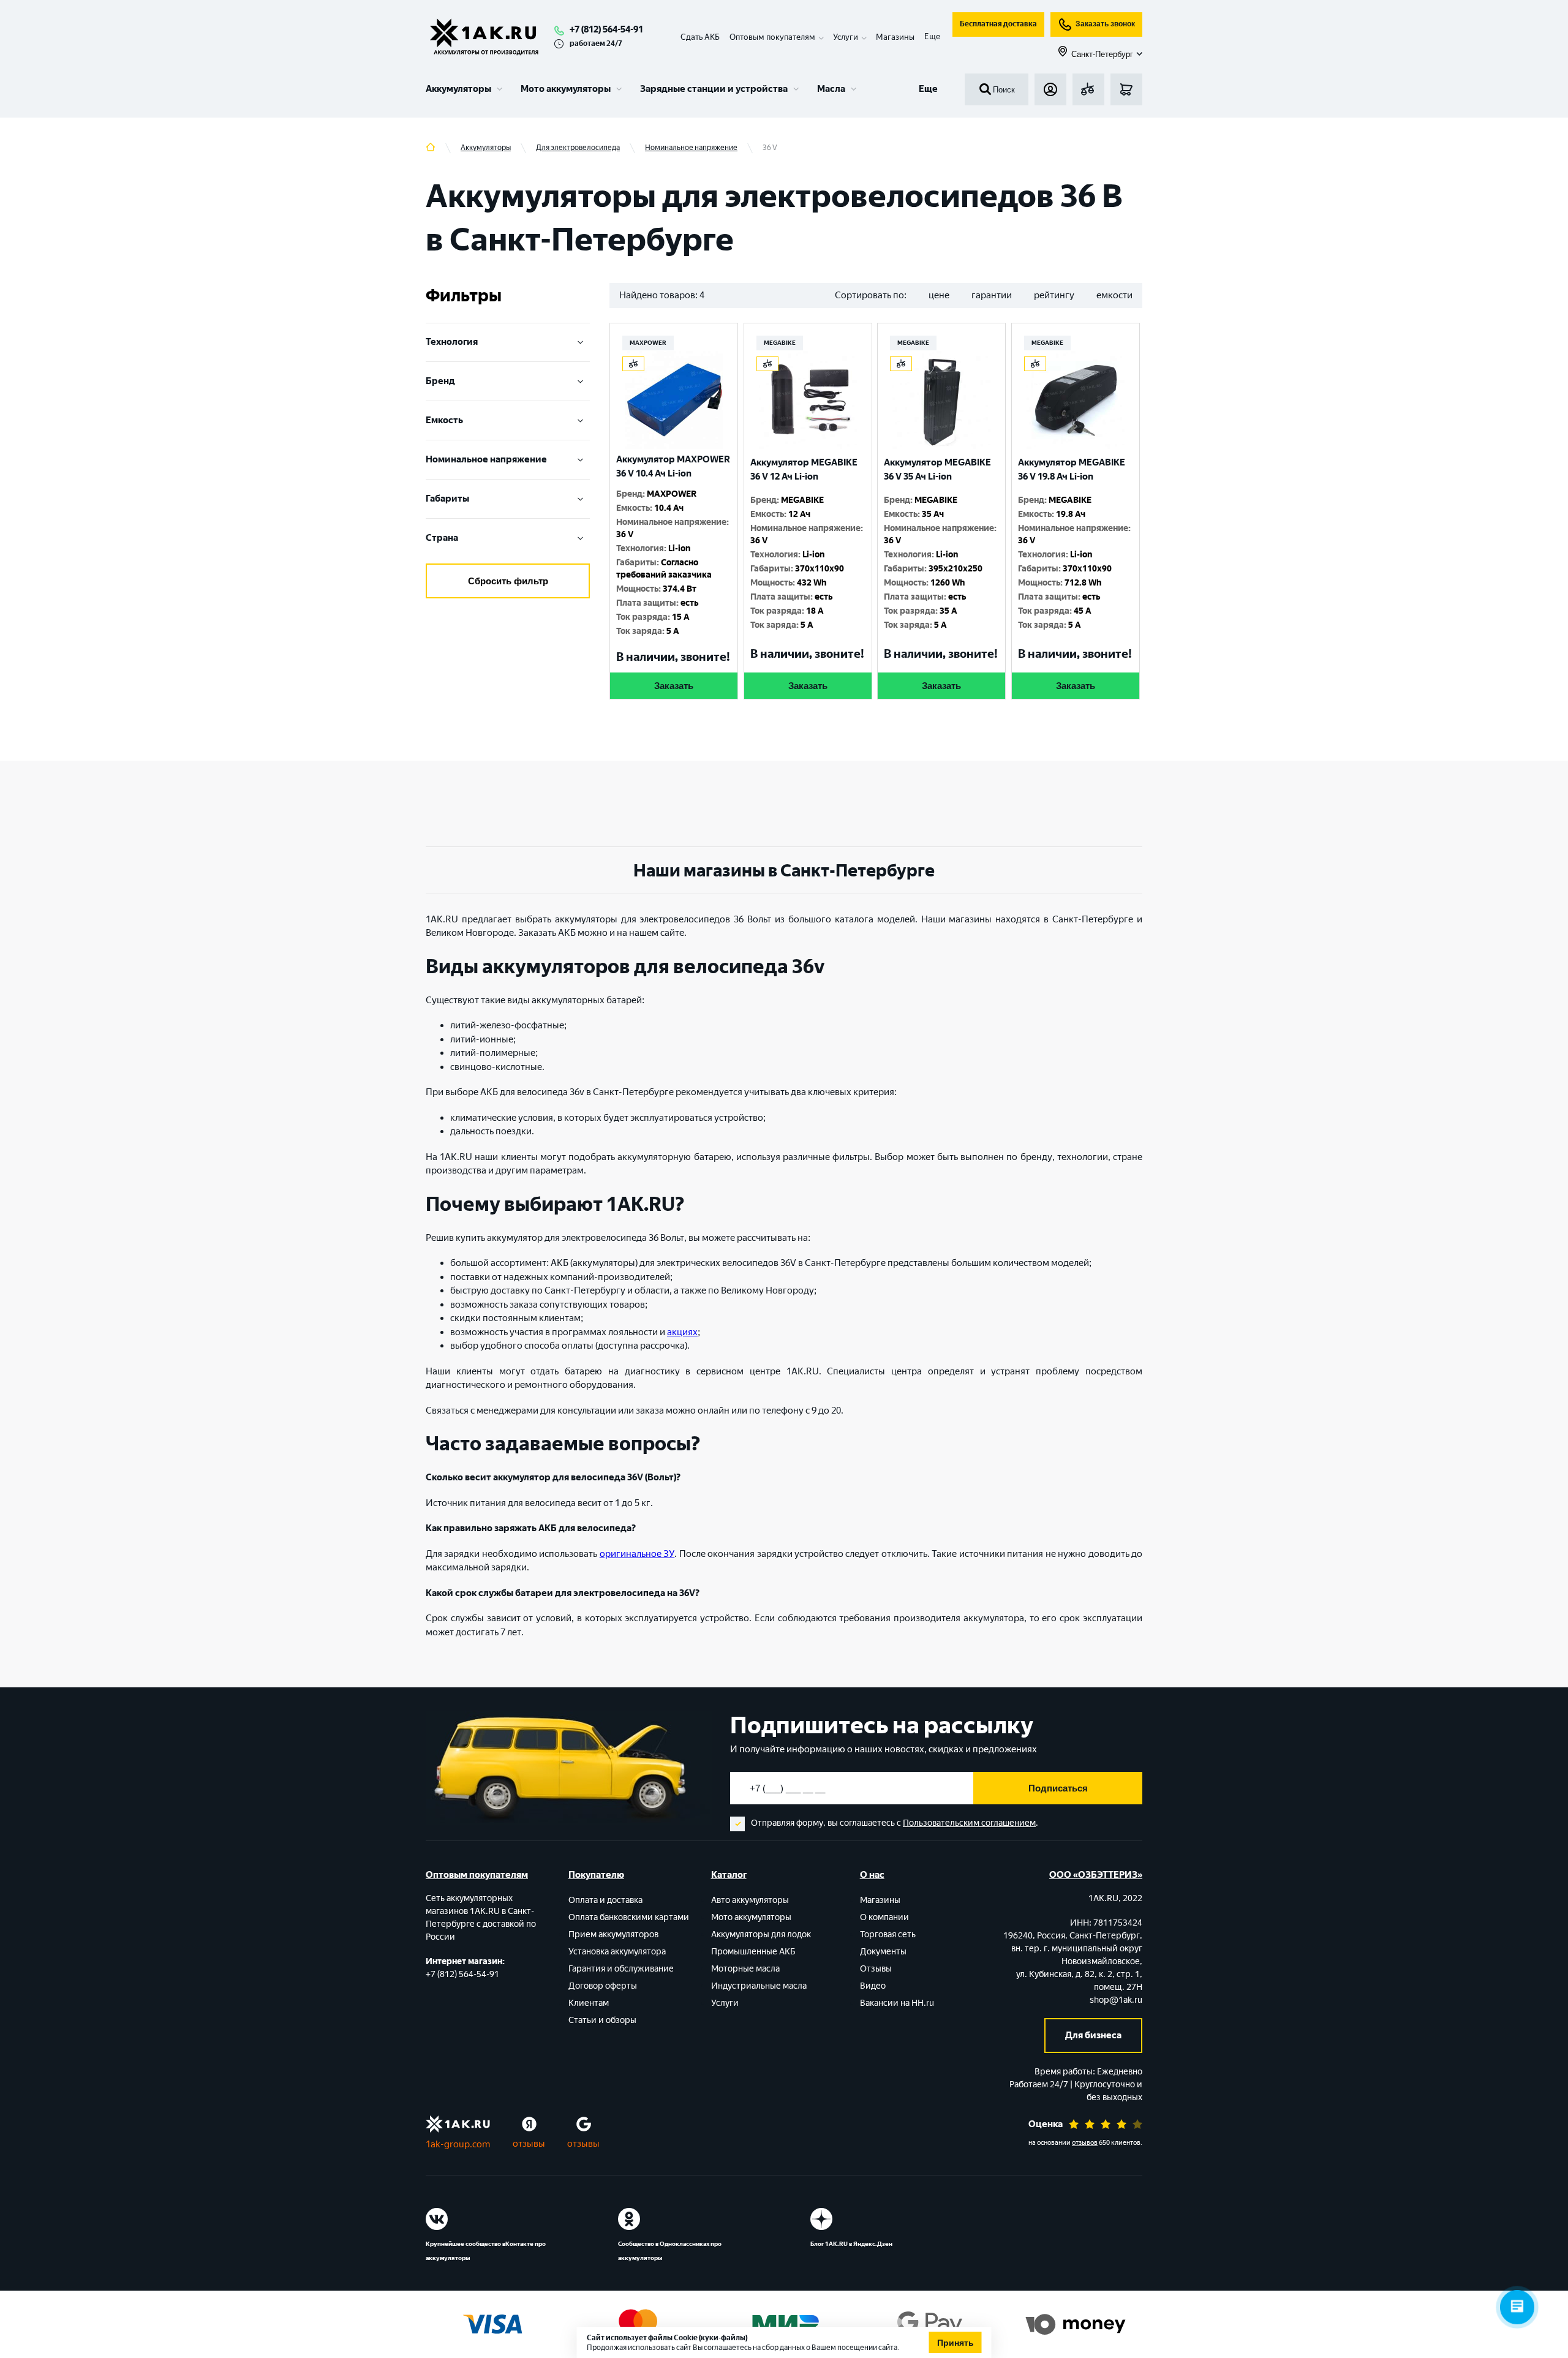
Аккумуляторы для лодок (761, 1934)
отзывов (1085, 2143)
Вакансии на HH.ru (897, 2003)
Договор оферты (603, 1986)
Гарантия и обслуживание (621, 1969)
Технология (452, 342)
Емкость (444, 420)
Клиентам (589, 2003)
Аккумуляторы (458, 89)
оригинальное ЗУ (637, 1554)
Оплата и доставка (605, 1900)
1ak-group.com (458, 2144)
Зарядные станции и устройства (714, 89)
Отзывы (876, 1969)
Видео (873, 1986)
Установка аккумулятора (617, 1952)
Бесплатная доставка (998, 24)
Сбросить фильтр (508, 581)
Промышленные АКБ (753, 1952)
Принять (956, 2343)
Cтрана (442, 538)
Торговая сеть (888, 1934)
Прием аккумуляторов (613, 1934)
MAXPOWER (648, 343)
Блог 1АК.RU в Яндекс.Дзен (851, 2244)
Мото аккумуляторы (566, 89)
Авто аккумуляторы (750, 1900)
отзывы (529, 2144)
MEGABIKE (780, 343)
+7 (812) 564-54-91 (606, 29)
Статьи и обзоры (602, 2020)
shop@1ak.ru (1116, 2000)
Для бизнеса (1093, 2035)
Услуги (725, 2003)
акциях (682, 1332)
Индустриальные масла (759, 1986)
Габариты (447, 499)
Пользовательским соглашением (969, 1823)
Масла (831, 89)
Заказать (674, 686)
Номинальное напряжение (486, 459)
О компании (884, 1917)
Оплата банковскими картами (629, 1917)
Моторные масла (745, 1969)
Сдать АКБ (700, 37)
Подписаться (1058, 1788)
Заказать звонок (1105, 24)
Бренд (440, 381)
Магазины (895, 37)
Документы (883, 1952)
